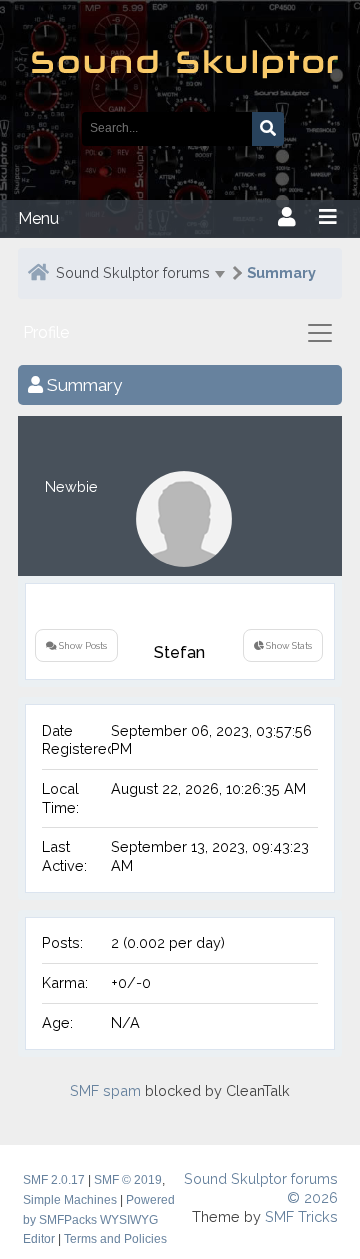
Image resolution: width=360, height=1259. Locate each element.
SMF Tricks (301, 1216)
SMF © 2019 (128, 1180)
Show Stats (288, 645)
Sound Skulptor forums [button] (133, 272)
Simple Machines (70, 1200)
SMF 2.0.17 (54, 1180)
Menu (38, 218)
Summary (281, 272)
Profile (46, 332)
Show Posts (82, 645)
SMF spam (105, 1090)
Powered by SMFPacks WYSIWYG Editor (99, 1219)
